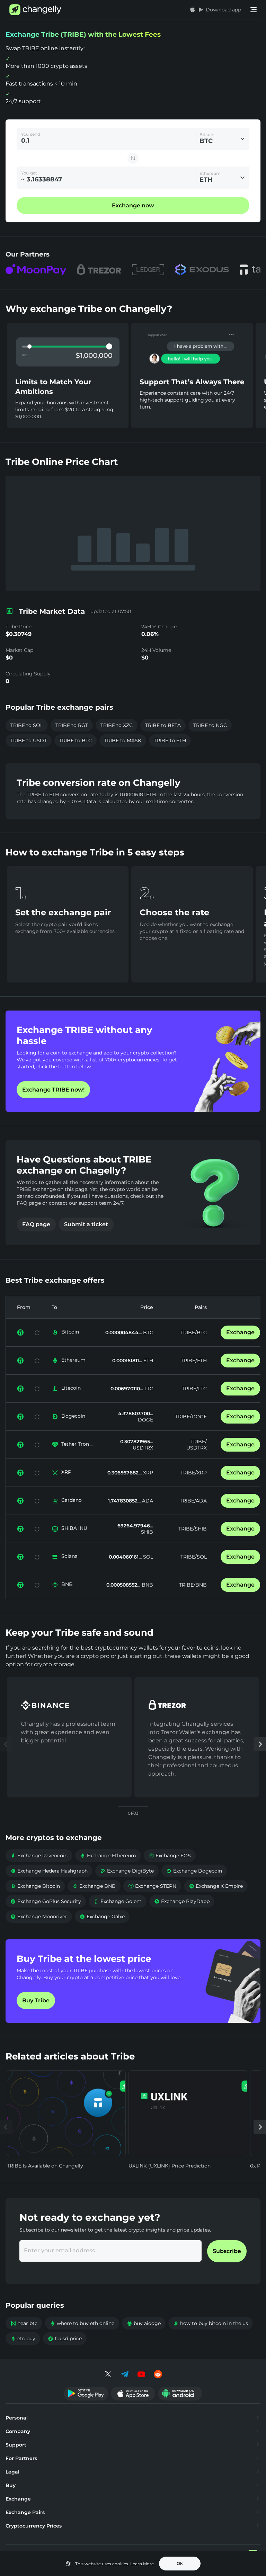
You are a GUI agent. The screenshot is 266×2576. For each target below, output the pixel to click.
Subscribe (227, 2251)
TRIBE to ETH (170, 741)
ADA (147, 1501)
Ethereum (73, 1360)
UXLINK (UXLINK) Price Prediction (170, 2166)
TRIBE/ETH (194, 1361)
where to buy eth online (82, 2323)
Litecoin (71, 1388)
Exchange (240, 1332)
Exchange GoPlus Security (46, 1901)
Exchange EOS (170, 1856)
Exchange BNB (94, 1886)
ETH (148, 1361)
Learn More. (143, 2564)
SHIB (147, 1532)
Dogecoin (73, 1416)
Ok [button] (180, 2563)
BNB (67, 1584)
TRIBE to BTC (76, 741)
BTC (147, 1332)
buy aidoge (144, 2323)
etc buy (23, 2339)
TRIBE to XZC (117, 725)
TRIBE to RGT (72, 725)
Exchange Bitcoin (35, 1886)
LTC (148, 1389)
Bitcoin (70, 1332)
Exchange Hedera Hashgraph (49, 1871)
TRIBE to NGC (210, 725)
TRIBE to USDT (29, 741)
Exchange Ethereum (108, 1856)
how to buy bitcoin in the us (211, 2323)
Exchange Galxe (102, 1917)
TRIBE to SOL (27, 725)
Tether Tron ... (77, 1444)
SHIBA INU (74, 1528)
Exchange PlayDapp (182, 1901)
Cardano (72, 1500)
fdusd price (65, 2339)
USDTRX (143, 1448)
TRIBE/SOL (194, 1557)
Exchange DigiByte (127, 1871)
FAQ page (36, 1224)
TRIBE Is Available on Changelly (45, 2166)
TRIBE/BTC (194, 1332)
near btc (24, 2323)
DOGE (145, 1420)
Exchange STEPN (152, 1886)
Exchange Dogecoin (194, 1871)
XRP (66, 1472)
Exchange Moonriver (39, 1917)
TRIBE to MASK (123, 741)
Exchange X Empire (216, 1886)
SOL (147, 1557)
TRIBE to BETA (163, 725)
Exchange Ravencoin (39, 1856)
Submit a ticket (86, 1224)
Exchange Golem (118, 1901)
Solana (69, 1556)
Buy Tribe (36, 2000)
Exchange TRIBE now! (53, 1090)
